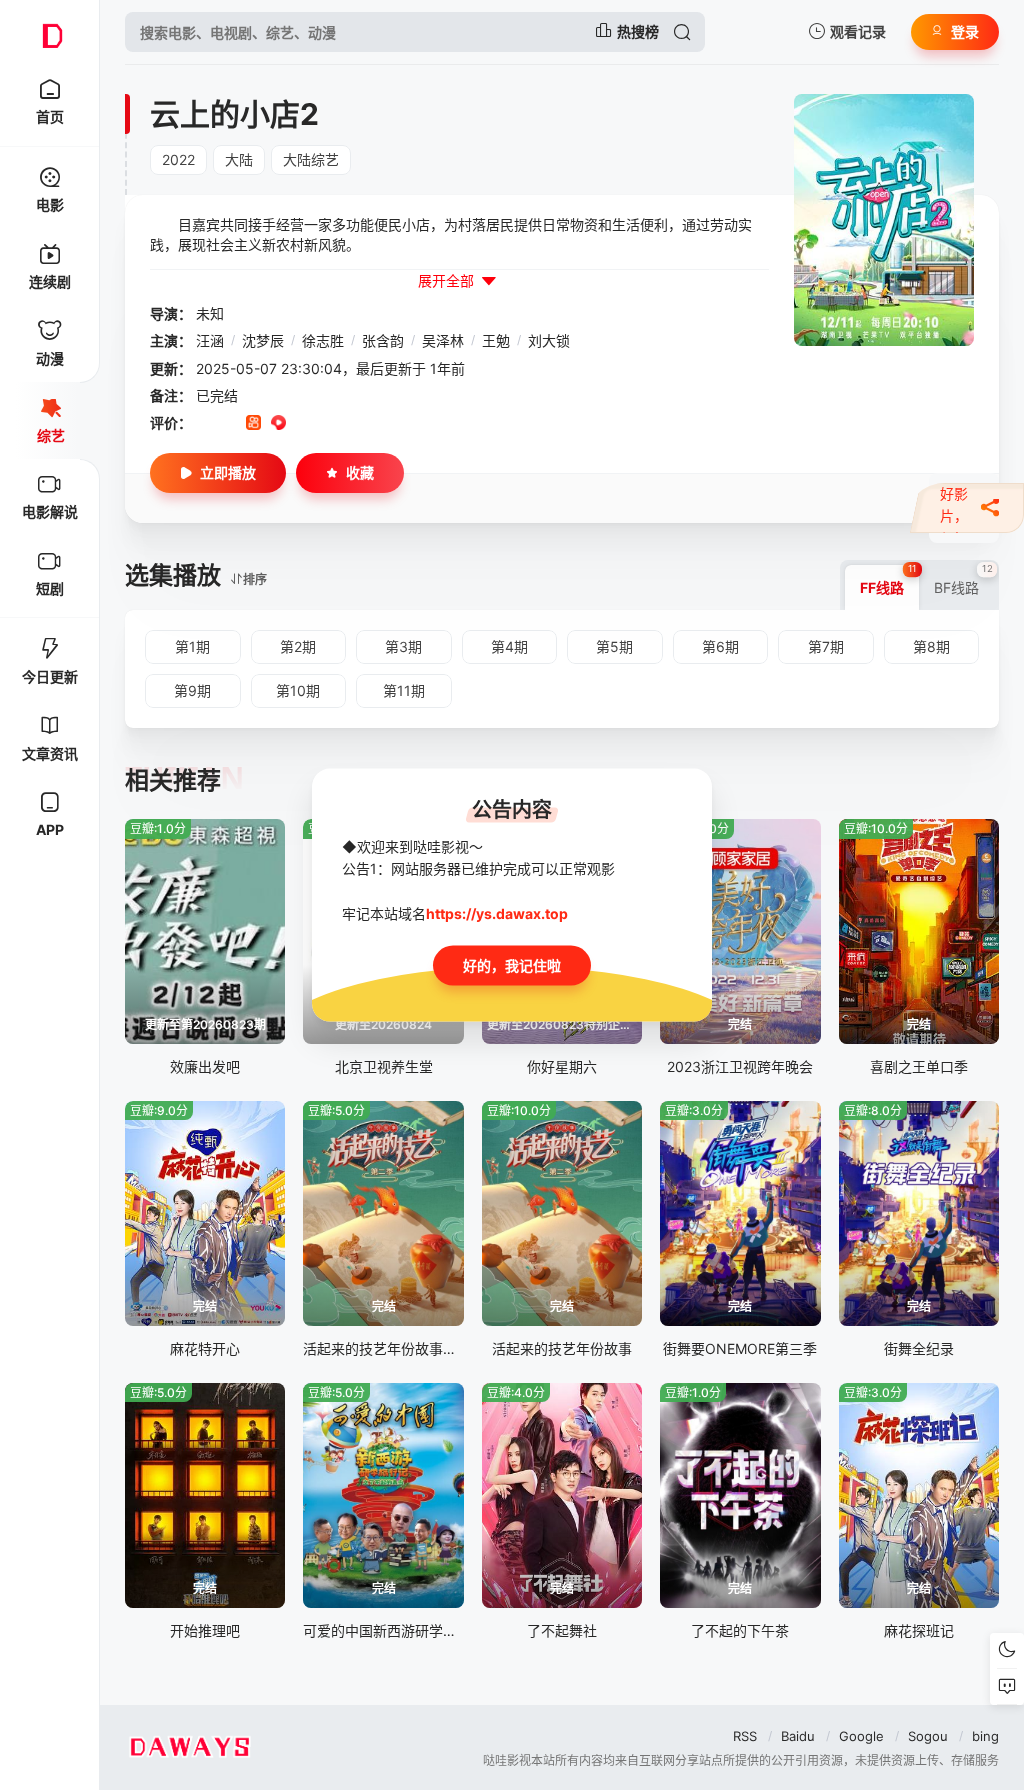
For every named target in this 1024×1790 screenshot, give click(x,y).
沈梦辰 (263, 340)
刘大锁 (549, 340)
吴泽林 (443, 340)
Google (861, 1736)
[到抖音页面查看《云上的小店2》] (228, 424)
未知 (210, 313)
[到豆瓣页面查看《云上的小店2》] (203, 424)
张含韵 (383, 340)
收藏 (360, 472)
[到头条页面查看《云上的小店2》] (328, 424)
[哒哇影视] (50, 32)
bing (985, 1736)
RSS (745, 1736)
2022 (178, 159)
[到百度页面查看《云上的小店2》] (353, 424)
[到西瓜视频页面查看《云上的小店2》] (278, 424)
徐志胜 (323, 340)
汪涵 (210, 340)
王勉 (496, 340)
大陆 (239, 159)
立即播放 (228, 472)
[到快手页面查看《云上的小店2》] (253, 424)
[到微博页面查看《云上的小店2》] (303, 424)
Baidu (798, 1736)
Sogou (928, 1736)
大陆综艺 (311, 159)
